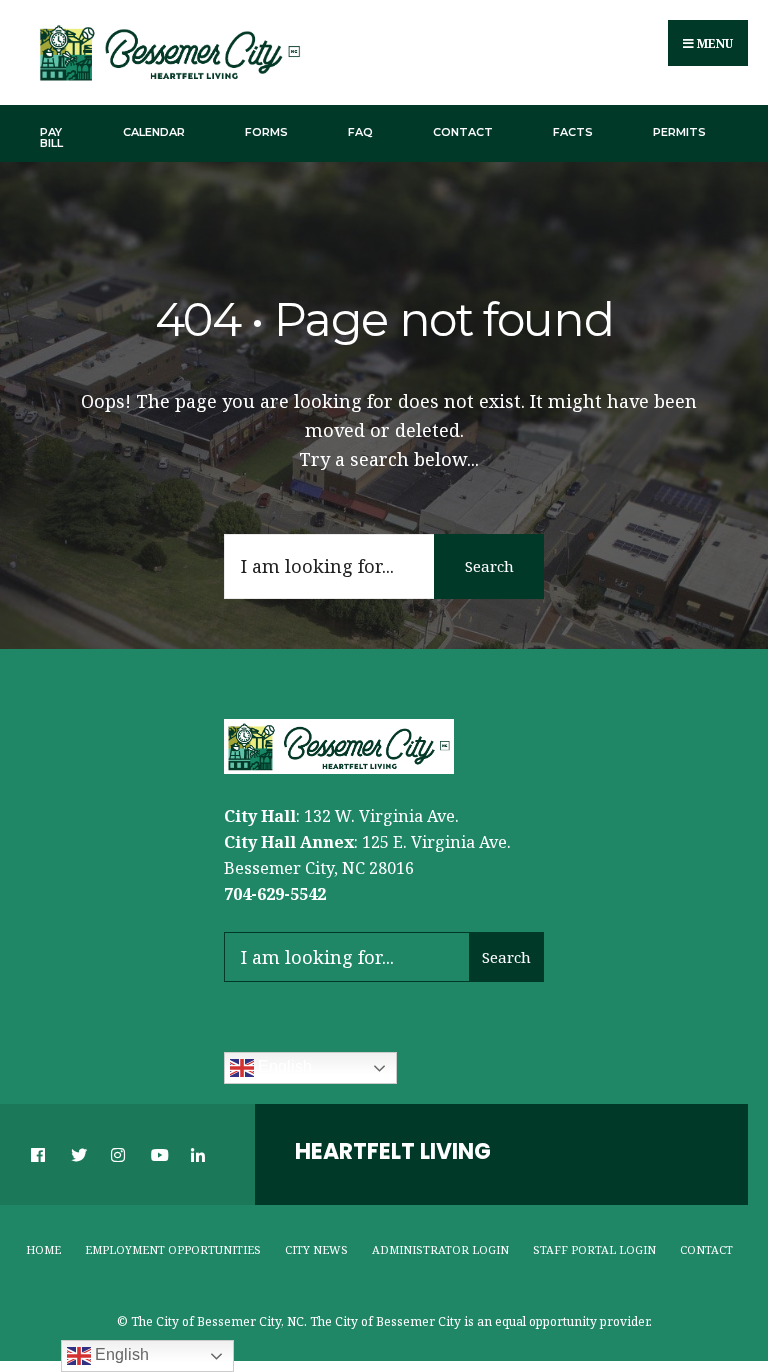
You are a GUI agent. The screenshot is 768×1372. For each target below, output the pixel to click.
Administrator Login (440, 1249)
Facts (573, 132)
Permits (679, 132)
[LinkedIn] (197, 1154)
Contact (463, 132)
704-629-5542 (275, 894)
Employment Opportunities (173, 1249)
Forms (266, 132)
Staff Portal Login (594, 1249)
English (283, 1067)
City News (316, 1249)
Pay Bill (51, 137)
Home (43, 1249)
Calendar (154, 132)
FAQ (360, 132)
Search (489, 566)
